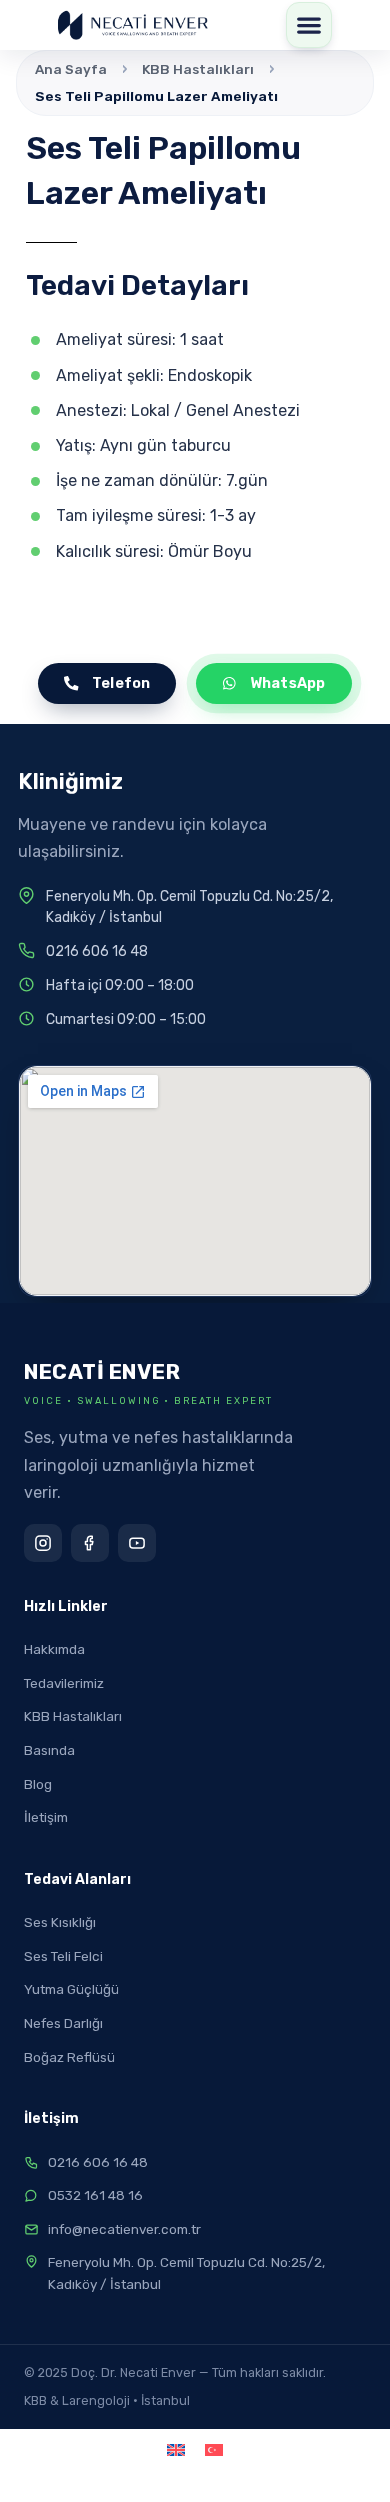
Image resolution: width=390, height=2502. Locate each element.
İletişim (46, 1817)
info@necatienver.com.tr (124, 2229)
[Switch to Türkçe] (214, 2450)
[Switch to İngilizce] (176, 2450)
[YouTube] (137, 1543)
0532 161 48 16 (95, 2195)
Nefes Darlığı (63, 2023)
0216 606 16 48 (97, 951)
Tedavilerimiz (64, 1683)
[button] (309, 25)
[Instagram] (43, 1543)
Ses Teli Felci (63, 1956)
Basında (49, 1750)
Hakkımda (54, 1649)
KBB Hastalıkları (198, 69)
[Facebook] (90, 1543)
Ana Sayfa (71, 69)
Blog (38, 1784)
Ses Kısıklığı (60, 1922)
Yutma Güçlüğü (71, 1989)
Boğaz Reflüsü (69, 2057)
